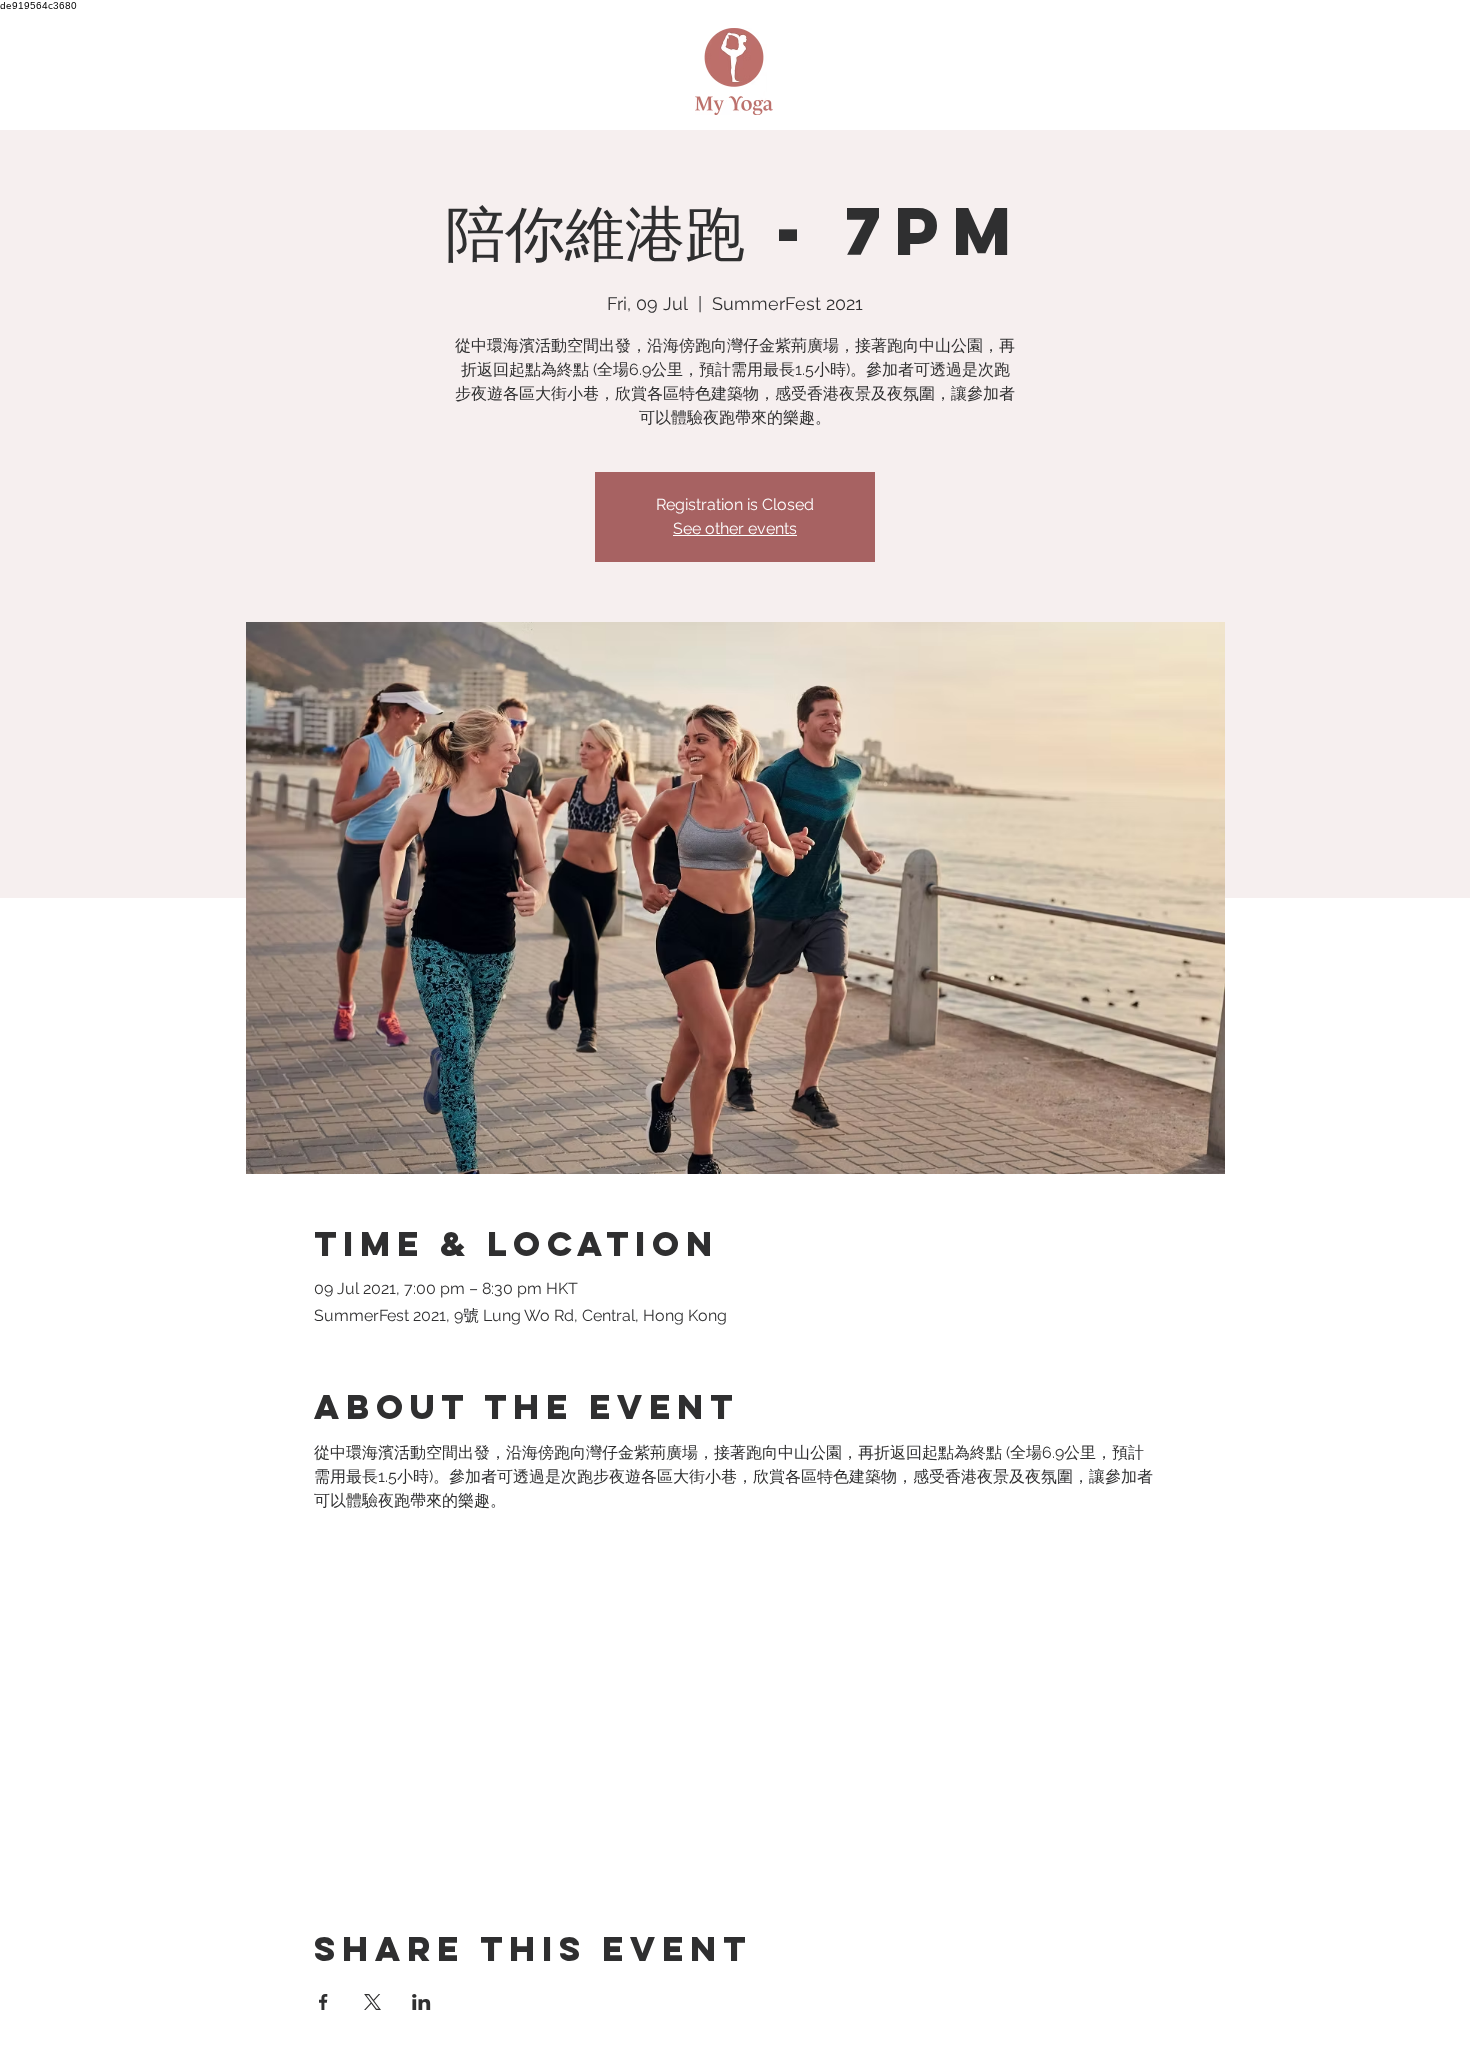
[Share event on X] (372, 2002)
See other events (735, 528)
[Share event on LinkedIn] (421, 2002)
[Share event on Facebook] (323, 2002)
